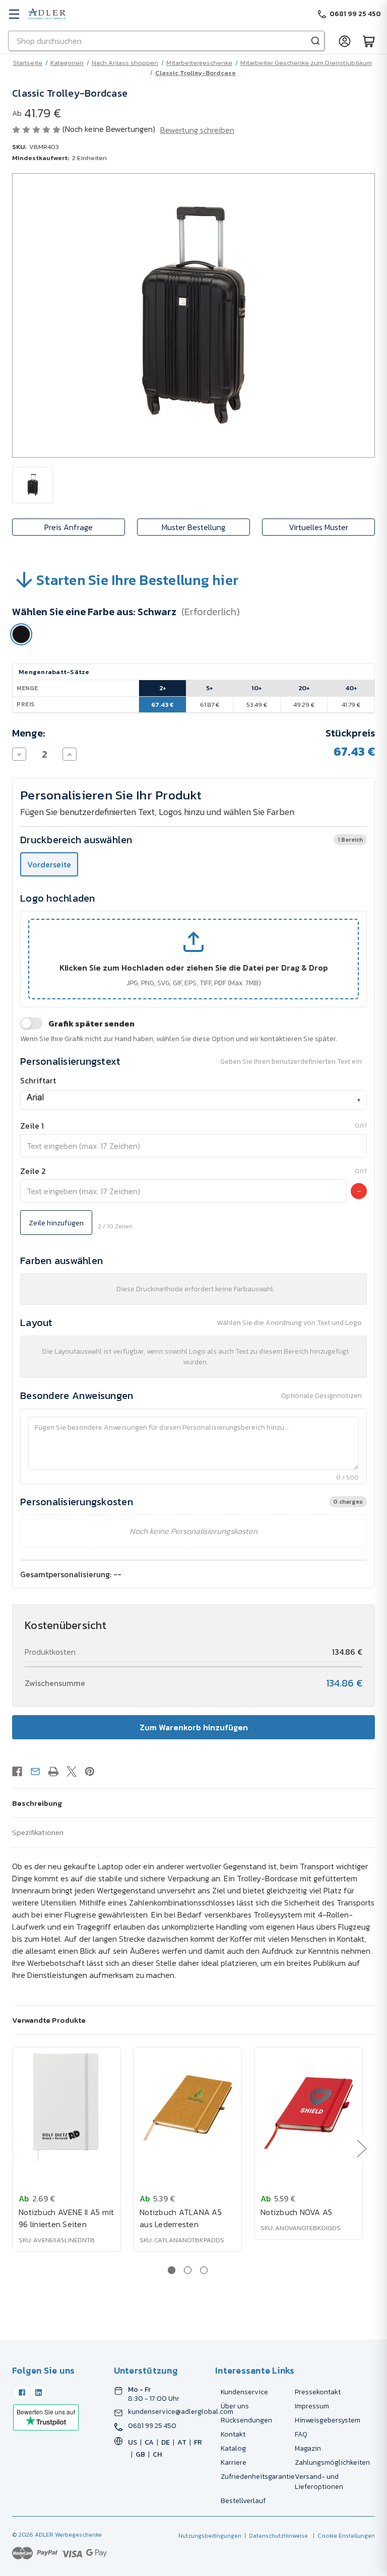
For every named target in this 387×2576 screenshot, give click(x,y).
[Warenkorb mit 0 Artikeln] (369, 41)
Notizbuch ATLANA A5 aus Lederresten (181, 2218)
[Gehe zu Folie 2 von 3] (188, 2270)
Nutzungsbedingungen (210, 2536)
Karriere (234, 2462)
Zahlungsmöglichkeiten (332, 2462)
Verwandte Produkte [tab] (49, 2020)
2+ (163, 688)
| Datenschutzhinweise (275, 2536)
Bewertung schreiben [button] (197, 130)
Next (361, 2148)
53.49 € (257, 705)
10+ (257, 688)
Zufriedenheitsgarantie (258, 2477)
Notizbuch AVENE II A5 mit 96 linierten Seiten (66, 2218)
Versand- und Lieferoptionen (319, 2482)
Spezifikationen (38, 1832)
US (133, 2442)
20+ (304, 688)
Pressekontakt (318, 2392)
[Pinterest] (90, 1772)
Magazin (308, 2448)
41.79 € (351, 705)
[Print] (53, 1772)
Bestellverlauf (243, 2501)
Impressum (312, 2406)
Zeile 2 (33, 1171)
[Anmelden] (345, 41)
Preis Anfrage (69, 527)
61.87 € (210, 705)
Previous (14, 2148)
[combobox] (193, 1100)
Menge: (29, 733)
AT (182, 2442)
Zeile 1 (32, 1126)
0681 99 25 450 (152, 2426)
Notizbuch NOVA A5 (296, 2212)
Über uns (235, 2406)
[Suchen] (315, 41)
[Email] (35, 1772)
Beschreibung (37, 1803)
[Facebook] (17, 1772)
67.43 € (163, 705)
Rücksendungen (246, 2420)
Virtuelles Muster (318, 527)
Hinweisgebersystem (328, 2420)
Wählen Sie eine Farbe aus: (126, 612)
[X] (72, 1772)
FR (198, 2442)
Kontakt (233, 2434)
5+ (210, 688)
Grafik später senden (91, 1023)
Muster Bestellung (193, 527)
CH (157, 2454)
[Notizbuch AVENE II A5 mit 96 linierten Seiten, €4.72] (67, 2108)
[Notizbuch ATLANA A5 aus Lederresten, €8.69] (187, 2108)
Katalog (233, 2448)
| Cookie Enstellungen (342, 2536)
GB (140, 2454)
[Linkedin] (38, 2392)
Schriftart (38, 1080)
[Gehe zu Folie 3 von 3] (204, 2270)
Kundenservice (244, 2392)
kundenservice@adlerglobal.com (181, 2412)
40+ (351, 688)
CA (149, 2442)
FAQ (301, 2434)
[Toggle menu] (14, 14)
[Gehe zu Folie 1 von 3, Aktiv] (172, 2270)
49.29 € (304, 705)
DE (166, 2442)
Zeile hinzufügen (56, 1223)
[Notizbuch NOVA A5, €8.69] (308, 2108)
